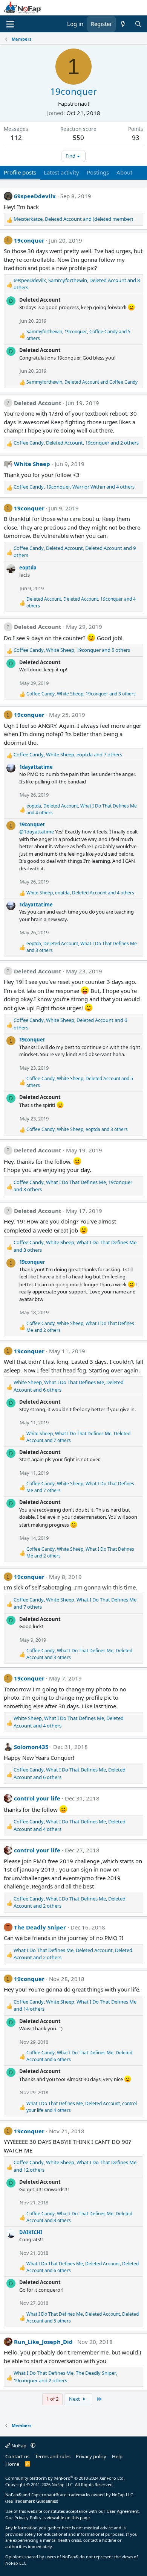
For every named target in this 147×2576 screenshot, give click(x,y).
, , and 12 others (75, 2166)
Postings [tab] (98, 172)
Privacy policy (91, 2456)
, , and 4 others (74, 487)
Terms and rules (53, 2456)
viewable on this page (68, 2518)
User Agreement (123, 2511)
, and (73, 219)
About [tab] (124, 172)
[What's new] (123, 24)
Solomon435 (31, 1747)
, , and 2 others (76, 443)
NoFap (19, 2445)
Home (12, 2464)
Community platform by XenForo (65, 2478)
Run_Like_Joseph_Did (43, 2342)
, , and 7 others (68, 754)
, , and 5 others (78, 335)
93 (136, 137)
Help (117, 2456)
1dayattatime (36, 767)
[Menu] (10, 24)
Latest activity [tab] (61, 172)
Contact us (17, 2456)
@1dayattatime (37, 832)
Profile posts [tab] (20, 172)
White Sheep (32, 464)
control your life (37, 1798)
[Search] (138, 24)
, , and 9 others (75, 552)
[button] (33, 2445)
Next (75, 2399)
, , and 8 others (77, 284)
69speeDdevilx (35, 196)
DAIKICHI (31, 2232)
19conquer (29, 240)
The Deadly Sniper (40, 1927)
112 (16, 137)
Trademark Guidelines (35, 2501)
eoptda (28, 568)
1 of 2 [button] (52, 2399)
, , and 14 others (75, 2005)
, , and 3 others (81, 694)
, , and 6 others (70, 1024)
